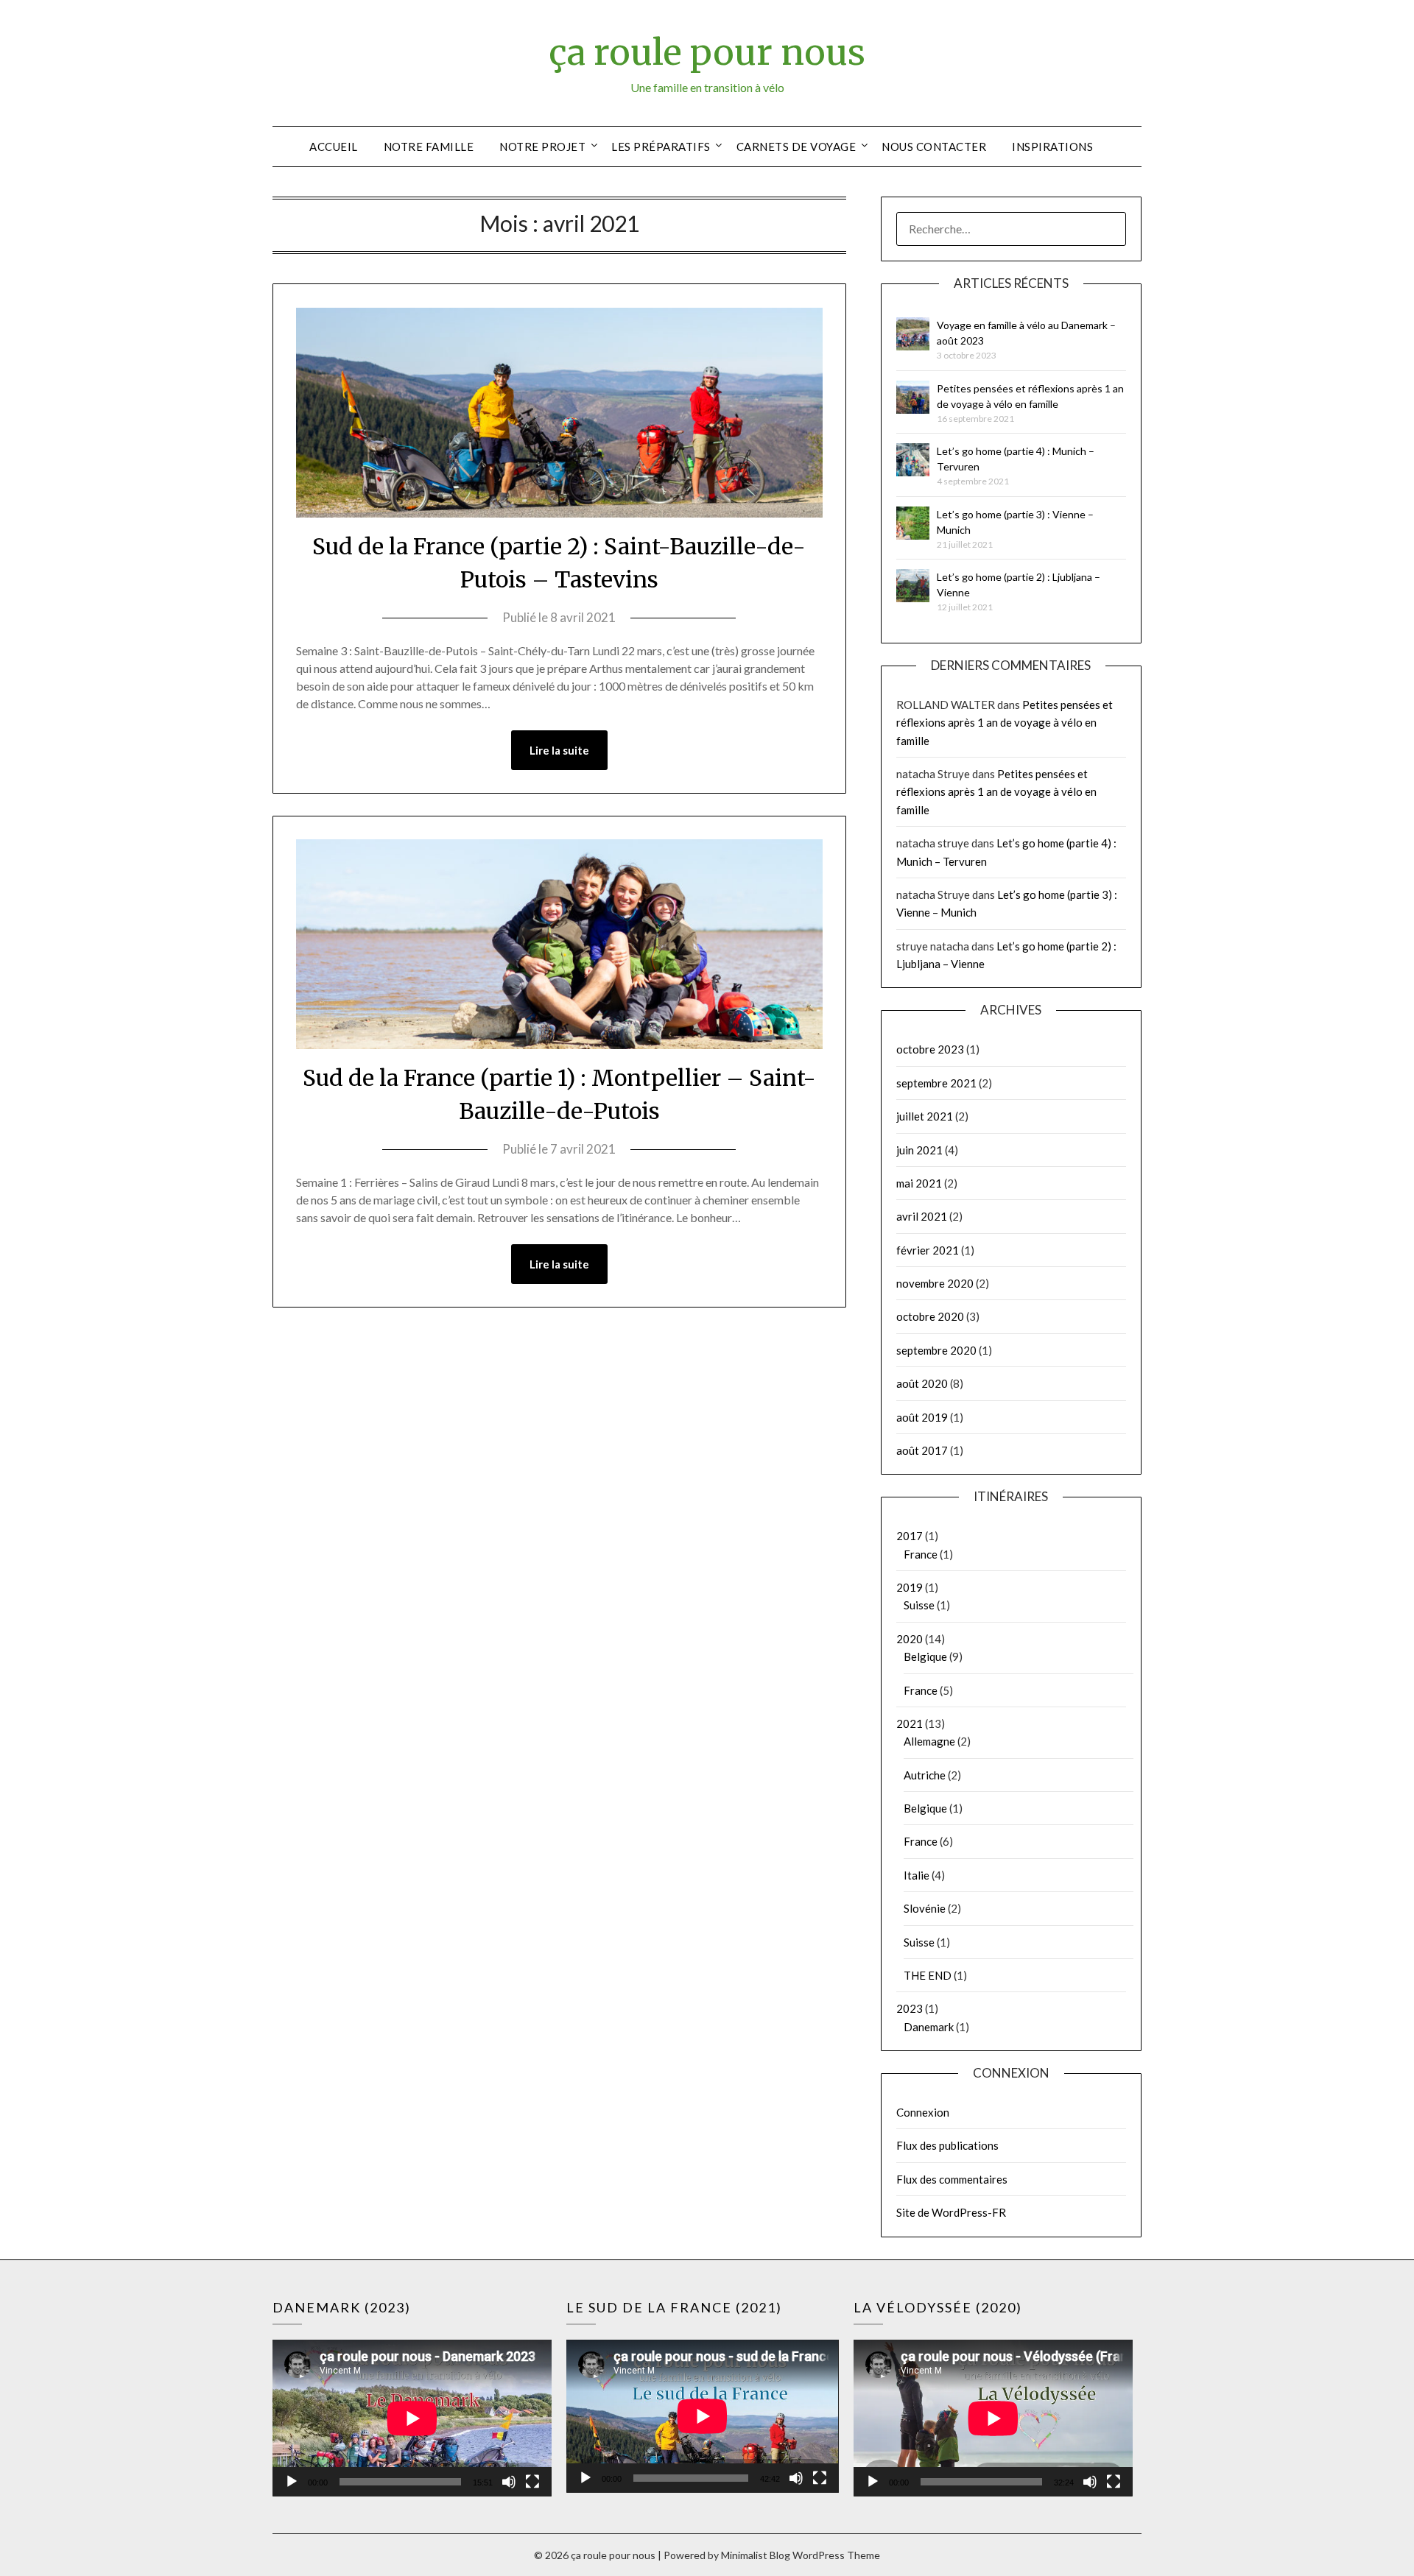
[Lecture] (292, 2482)
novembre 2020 (935, 1283)
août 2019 (922, 1417)
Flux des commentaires (952, 2179)
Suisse (919, 1605)
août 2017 (922, 1450)
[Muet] (509, 2482)
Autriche (925, 1775)
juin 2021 (919, 1150)
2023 (910, 2008)
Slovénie (925, 1908)
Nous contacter (934, 147)
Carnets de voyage (796, 147)
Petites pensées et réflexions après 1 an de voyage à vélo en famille (1005, 723)
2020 (910, 1639)
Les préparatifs (661, 147)
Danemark (929, 2027)
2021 (910, 1723)
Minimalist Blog (756, 2555)
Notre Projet (542, 147)
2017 (910, 1536)
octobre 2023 (930, 1049)
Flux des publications (947, 2145)
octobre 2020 (930, 1316)
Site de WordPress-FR (951, 2212)
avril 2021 (922, 1216)
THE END (928, 1975)
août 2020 (922, 1383)
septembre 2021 (936, 1083)
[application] (412, 2418)
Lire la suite (559, 750)
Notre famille (429, 147)
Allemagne (929, 1741)
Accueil (334, 147)
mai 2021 (919, 1183)
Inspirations (1052, 147)
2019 (910, 1587)
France (921, 1554)
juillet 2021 (925, 1116)
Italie (917, 1875)
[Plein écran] (532, 2482)
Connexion (923, 2112)
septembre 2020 (936, 1350)
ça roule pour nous (707, 52)
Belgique (925, 1656)
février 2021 (928, 1250)
